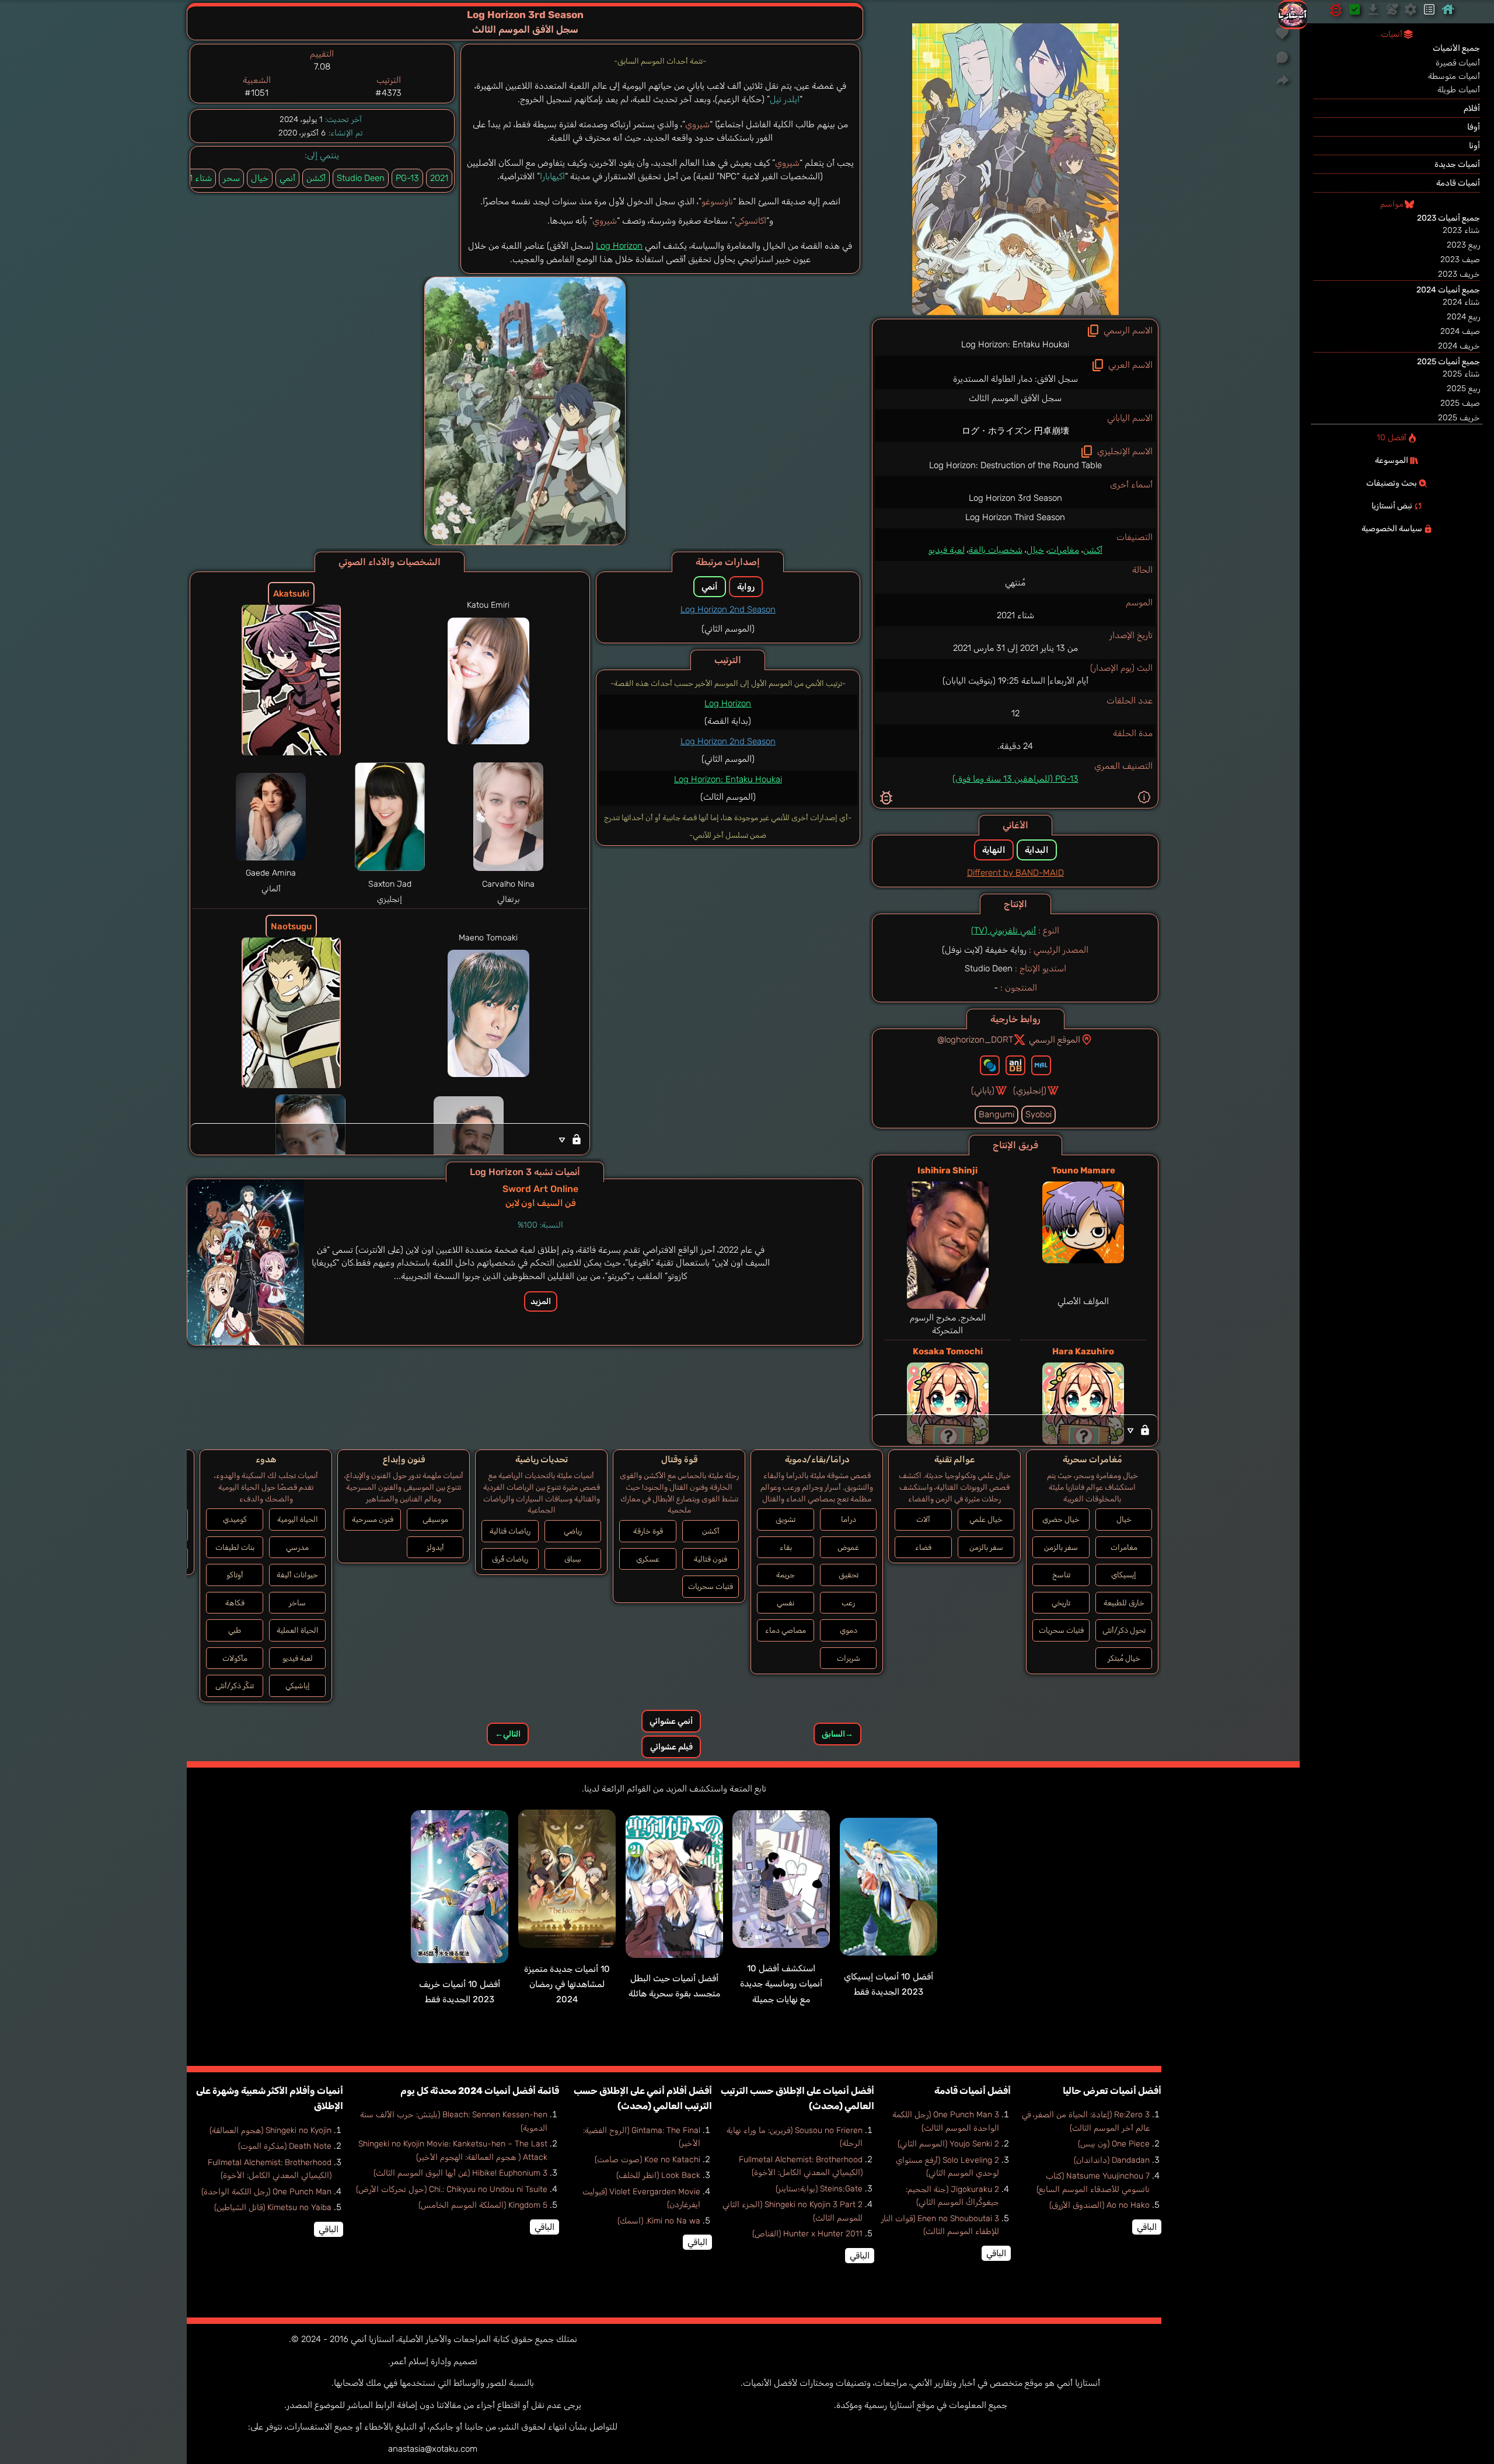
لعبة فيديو (947, 550)
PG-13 (407, 178)
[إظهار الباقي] (1015, 1430)
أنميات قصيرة (1458, 63)
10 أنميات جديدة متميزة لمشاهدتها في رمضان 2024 (567, 1984)
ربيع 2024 (1463, 317)
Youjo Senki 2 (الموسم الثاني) (948, 2144)
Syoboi (1039, 1114)
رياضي (573, 1531)
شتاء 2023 (1461, 230)
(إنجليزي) (1030, 1090)
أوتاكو (235, 1575)
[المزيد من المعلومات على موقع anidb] (1015, 1065)
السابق (837, 1734)
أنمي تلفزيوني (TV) (1003, 930)
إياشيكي (298, 1686)
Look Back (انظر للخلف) (658, 2175)
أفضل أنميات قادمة (973, 2091)
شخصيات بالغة (996, 550)
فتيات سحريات (1061, 1630)
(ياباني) (983, 1090)
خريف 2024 (1459, 346)
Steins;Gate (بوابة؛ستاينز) (819, 2189)
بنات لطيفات (235, 1547)
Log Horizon (619, 246)
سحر (231, 178)
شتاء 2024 (1461, 302)
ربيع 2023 (1463, 245)
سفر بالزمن (1061, 1547)
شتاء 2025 (1461, 374)
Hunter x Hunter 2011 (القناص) (807, 2234)
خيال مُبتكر (1124, 1658)
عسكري (648, 1559)
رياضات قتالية (510, 1531)
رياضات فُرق (510, 1559)
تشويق (786, 1519)
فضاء (923, 1547)
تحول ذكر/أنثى (1124, 1630)
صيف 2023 (1460, 259)
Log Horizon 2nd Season (728, 609)
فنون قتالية (711, 1559)
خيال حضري (1061, 1519)
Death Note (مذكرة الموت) (285, 2146)
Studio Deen (361, 178)
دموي (849, 1630)
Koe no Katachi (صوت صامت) (647, 2160)
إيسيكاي (1124, 1575)
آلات (923, 1519)
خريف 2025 (1459, 418)
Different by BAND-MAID (1015, 873)
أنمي (287, 178)
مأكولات (235, 1658)
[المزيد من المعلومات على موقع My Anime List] (1041, 1065)
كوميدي (235, 1519)
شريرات (849, 1658)
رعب (848, 1603)
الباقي (1147, 2227)
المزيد (541, 1301)
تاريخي (1061, 1603)
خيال (1035, 550)
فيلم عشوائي (671, 1747)
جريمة (786, 1575)
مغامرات (1064, 550)
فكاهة (235, 1603)
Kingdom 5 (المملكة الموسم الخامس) (483, 2205)
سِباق (573, 1559)
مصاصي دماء (786, 1630)
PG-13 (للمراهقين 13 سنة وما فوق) (1015, 779)
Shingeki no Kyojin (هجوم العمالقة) (270, 2130)
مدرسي (297, 1547)
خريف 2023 (1459, 274)
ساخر (297, 1603)
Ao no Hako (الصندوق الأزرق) (1099, 2205)
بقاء (786, 1547)
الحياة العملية (298, 1630)
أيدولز (435, 1547)
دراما (849, 1519)
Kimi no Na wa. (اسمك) (659, 2221)
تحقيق (849, 1575)
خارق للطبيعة (1124, 1603)
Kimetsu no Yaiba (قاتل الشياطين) (273, 2207)
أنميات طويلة (1459, 90)
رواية (746, 587)
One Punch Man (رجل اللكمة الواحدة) (266, 2192)
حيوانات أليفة (297, 1575)
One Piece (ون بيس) (1114, 2144)
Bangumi (996, 1114)
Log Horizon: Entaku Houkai (728, 779)
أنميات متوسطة (1454, 76)
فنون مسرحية (373, 1519)
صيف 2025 (1460, 403)
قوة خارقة (648, 1531)
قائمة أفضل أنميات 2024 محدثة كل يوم (480, 2091)
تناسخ (1061, 1575)
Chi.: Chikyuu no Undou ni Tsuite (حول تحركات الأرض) (452, 2189)
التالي (508, 1734)
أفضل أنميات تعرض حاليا (1112, 2091)
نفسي (786, 1603)
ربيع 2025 (1463, 388)
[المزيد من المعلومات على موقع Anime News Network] (990, 1065)
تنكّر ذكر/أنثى (235, 1686)
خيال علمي (986, 1519)
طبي (235, 1630)
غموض (848, 1547)
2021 (439, 178)
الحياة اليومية (298, 1519)
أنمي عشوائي (671, 1721)
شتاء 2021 (193, 178)
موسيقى (435, 1519)
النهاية (994, 850)
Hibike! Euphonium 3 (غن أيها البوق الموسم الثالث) (460, 2173)
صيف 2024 (1460, 331)
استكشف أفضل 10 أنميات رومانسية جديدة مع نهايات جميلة (781, 1984)
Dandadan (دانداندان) (1112, 2160)
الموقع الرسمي (1055, 1040)
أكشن (1093, 550)
